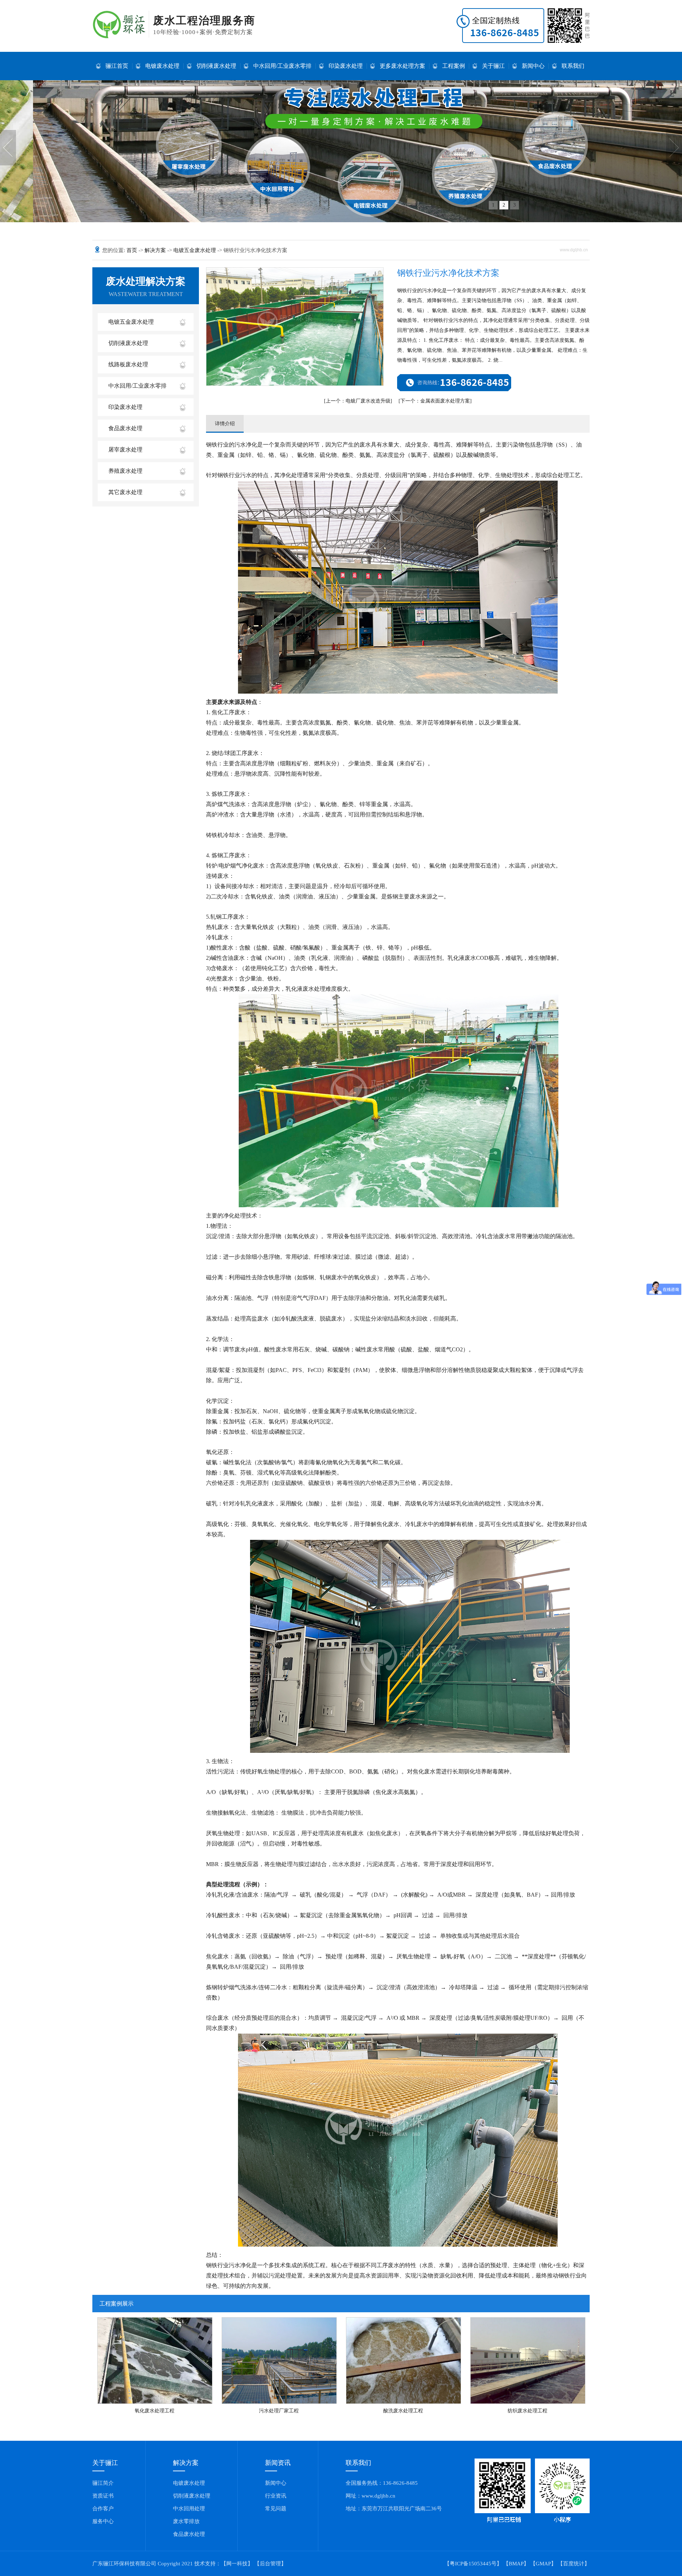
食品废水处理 (125, 428)
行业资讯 (276, 2496)
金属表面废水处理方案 (435, 401)
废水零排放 (186, 2521)
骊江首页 (117, 66)
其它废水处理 (125, 492)
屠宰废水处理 (125, 450)
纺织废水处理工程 (527, 2411)
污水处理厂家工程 (279, 2411)
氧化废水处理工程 (155, 2411)
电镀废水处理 (162, 66)
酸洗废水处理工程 (403, 2411)
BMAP (516, 2564)
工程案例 (454, 66)
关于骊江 (493, 66)
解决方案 (156, 250)
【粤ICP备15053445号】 (473, 2564)
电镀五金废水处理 (195, 250)
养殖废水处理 (125, 471)
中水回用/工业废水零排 (282, 66)
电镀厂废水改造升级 (358, 401)
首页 (132, 250)
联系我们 (573, 66)
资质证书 (103, 2496)
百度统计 (574, 2564)
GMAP (543, 2564)
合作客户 (103, 2509)
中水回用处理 (189, 2509)
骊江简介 (103, 2483)
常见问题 (276, 2509)
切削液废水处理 (216, 66)
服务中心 (103, 2521)
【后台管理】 (270, 2564)
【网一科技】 (237, 2564)
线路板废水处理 (128, 364)
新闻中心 (533, 66)
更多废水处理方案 (402, 66)
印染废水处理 (346, 66)
